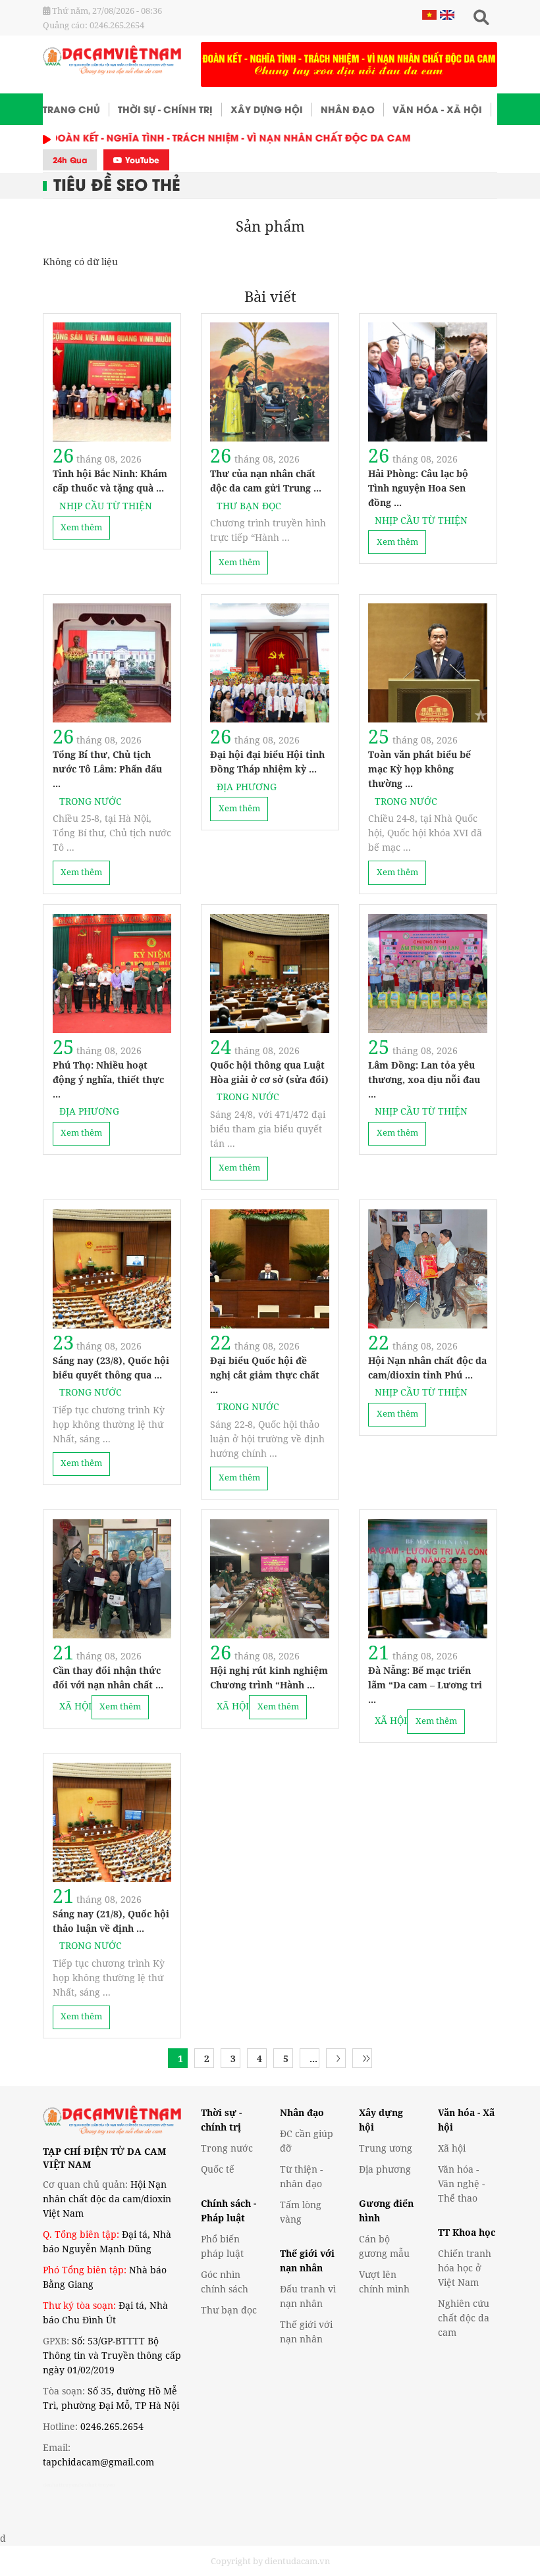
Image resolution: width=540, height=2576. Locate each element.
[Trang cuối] (366, 2058)
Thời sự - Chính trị (165, 109)
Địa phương (247, 787)
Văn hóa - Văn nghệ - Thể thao (461, 2184)
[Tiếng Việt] (429, 14)
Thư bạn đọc (249, 506)
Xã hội (75, 1706)
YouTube (141, 160)
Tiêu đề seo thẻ (117, 183)
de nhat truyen (96, 2484)
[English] (445, 14)
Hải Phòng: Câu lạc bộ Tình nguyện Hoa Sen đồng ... (418, 488)
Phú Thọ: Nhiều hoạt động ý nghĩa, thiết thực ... (108, 1079)
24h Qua (70, 160)
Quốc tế (218, 2169)
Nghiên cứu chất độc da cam (464, 2318)
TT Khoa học (467, 2232)
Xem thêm (81, 527)
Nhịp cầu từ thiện (106, 506)
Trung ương (386, 2148)
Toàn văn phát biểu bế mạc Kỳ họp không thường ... (419, 769)
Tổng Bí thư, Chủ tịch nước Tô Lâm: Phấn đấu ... (107, 769)
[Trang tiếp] (338, 2058)
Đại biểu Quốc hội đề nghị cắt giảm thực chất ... (265, 1375)
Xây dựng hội (267, 109)
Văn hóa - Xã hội (437, 109)
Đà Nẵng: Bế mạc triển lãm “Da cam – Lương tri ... (425, 1685)
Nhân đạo (348, 109)
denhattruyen (60, 2484)
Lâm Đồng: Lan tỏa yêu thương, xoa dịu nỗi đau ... (424, 1079)
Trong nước (91, 801)
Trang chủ (71, 109)
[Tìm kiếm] (481, 18)
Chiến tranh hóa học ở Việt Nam (465, 2268)
